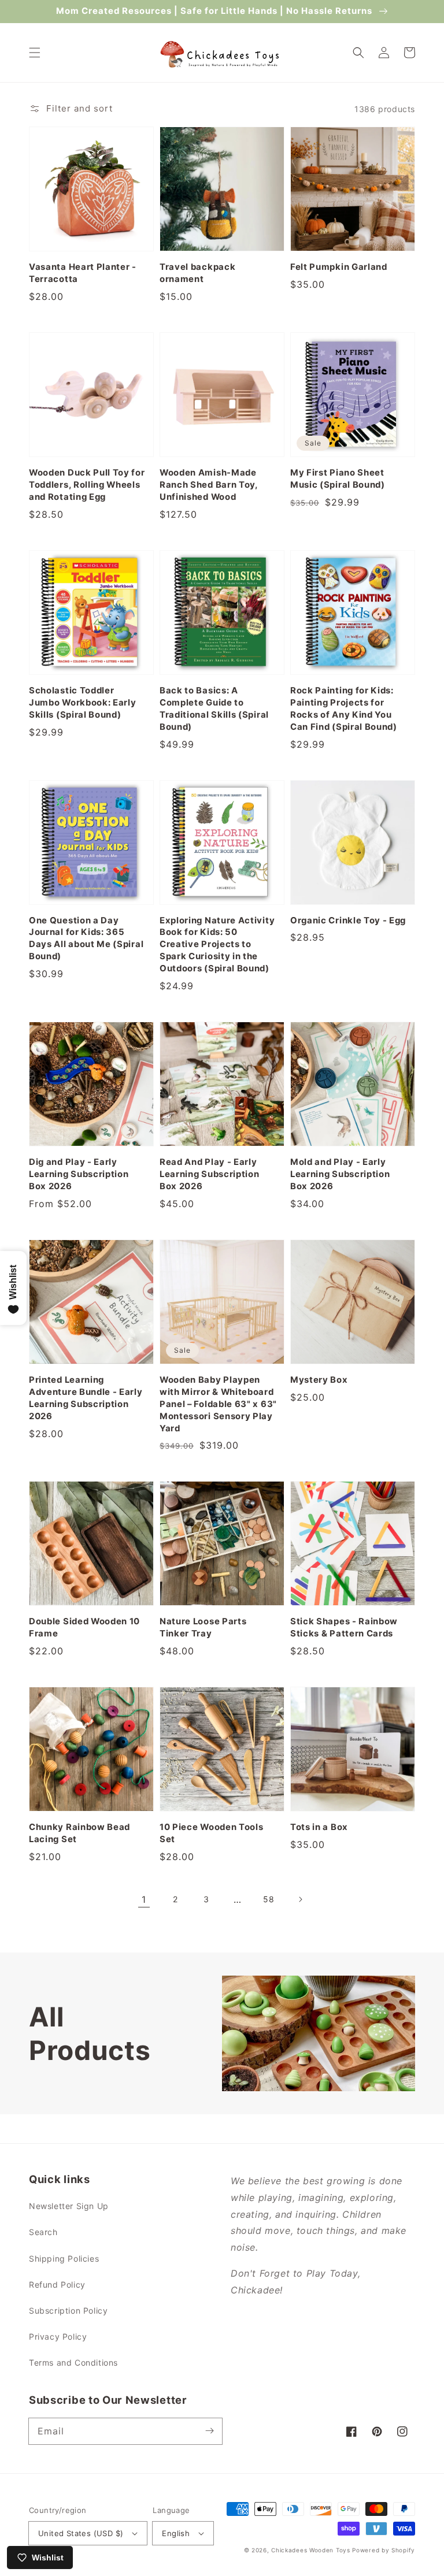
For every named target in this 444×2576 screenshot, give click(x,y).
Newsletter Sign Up (69, 2206)
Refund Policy (57, 2284)
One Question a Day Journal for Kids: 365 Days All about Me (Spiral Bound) (86, 939)
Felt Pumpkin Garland (339, 267)
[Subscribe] (209, 2431)
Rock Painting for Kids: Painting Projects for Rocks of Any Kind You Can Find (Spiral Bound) (344, 709)
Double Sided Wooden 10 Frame (84, 1627)
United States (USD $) (81, 2533)
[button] (35, 53)
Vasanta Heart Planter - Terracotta (83, 273)
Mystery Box (319, 1380)
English (176, 2533)
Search (43, 2232)
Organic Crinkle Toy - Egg (348, 920)
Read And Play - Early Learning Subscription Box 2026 (210, 1174)
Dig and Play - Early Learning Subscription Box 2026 (79, 1174)
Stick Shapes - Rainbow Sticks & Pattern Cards (344, 1627)
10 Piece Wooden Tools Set (212, 1833)
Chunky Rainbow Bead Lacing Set (79, 1833)
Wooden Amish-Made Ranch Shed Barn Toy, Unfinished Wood (209, 485)
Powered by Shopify (384, 2550)
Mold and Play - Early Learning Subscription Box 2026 (340, 1174)
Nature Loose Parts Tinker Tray (203, 1627)
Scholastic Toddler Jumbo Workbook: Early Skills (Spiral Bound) (83, 703)
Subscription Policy (68, 2310)
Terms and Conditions (73, 2362)
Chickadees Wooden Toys (310, 2550)
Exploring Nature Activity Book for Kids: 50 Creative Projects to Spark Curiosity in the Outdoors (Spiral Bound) (217, 945)
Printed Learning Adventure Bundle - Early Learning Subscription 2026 (86, 1398)
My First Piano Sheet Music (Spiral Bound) (338, 479)
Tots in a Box (319, 1827)
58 (269, 1899)
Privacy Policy (58, 2336)
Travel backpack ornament (197, 273)
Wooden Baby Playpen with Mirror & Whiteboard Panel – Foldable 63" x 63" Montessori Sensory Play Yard (218, 1404)
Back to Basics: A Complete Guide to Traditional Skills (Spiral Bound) (214, 709)
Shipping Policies (64, 2258)
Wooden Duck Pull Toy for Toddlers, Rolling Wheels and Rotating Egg (87, 485)
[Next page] (300, 1899)
